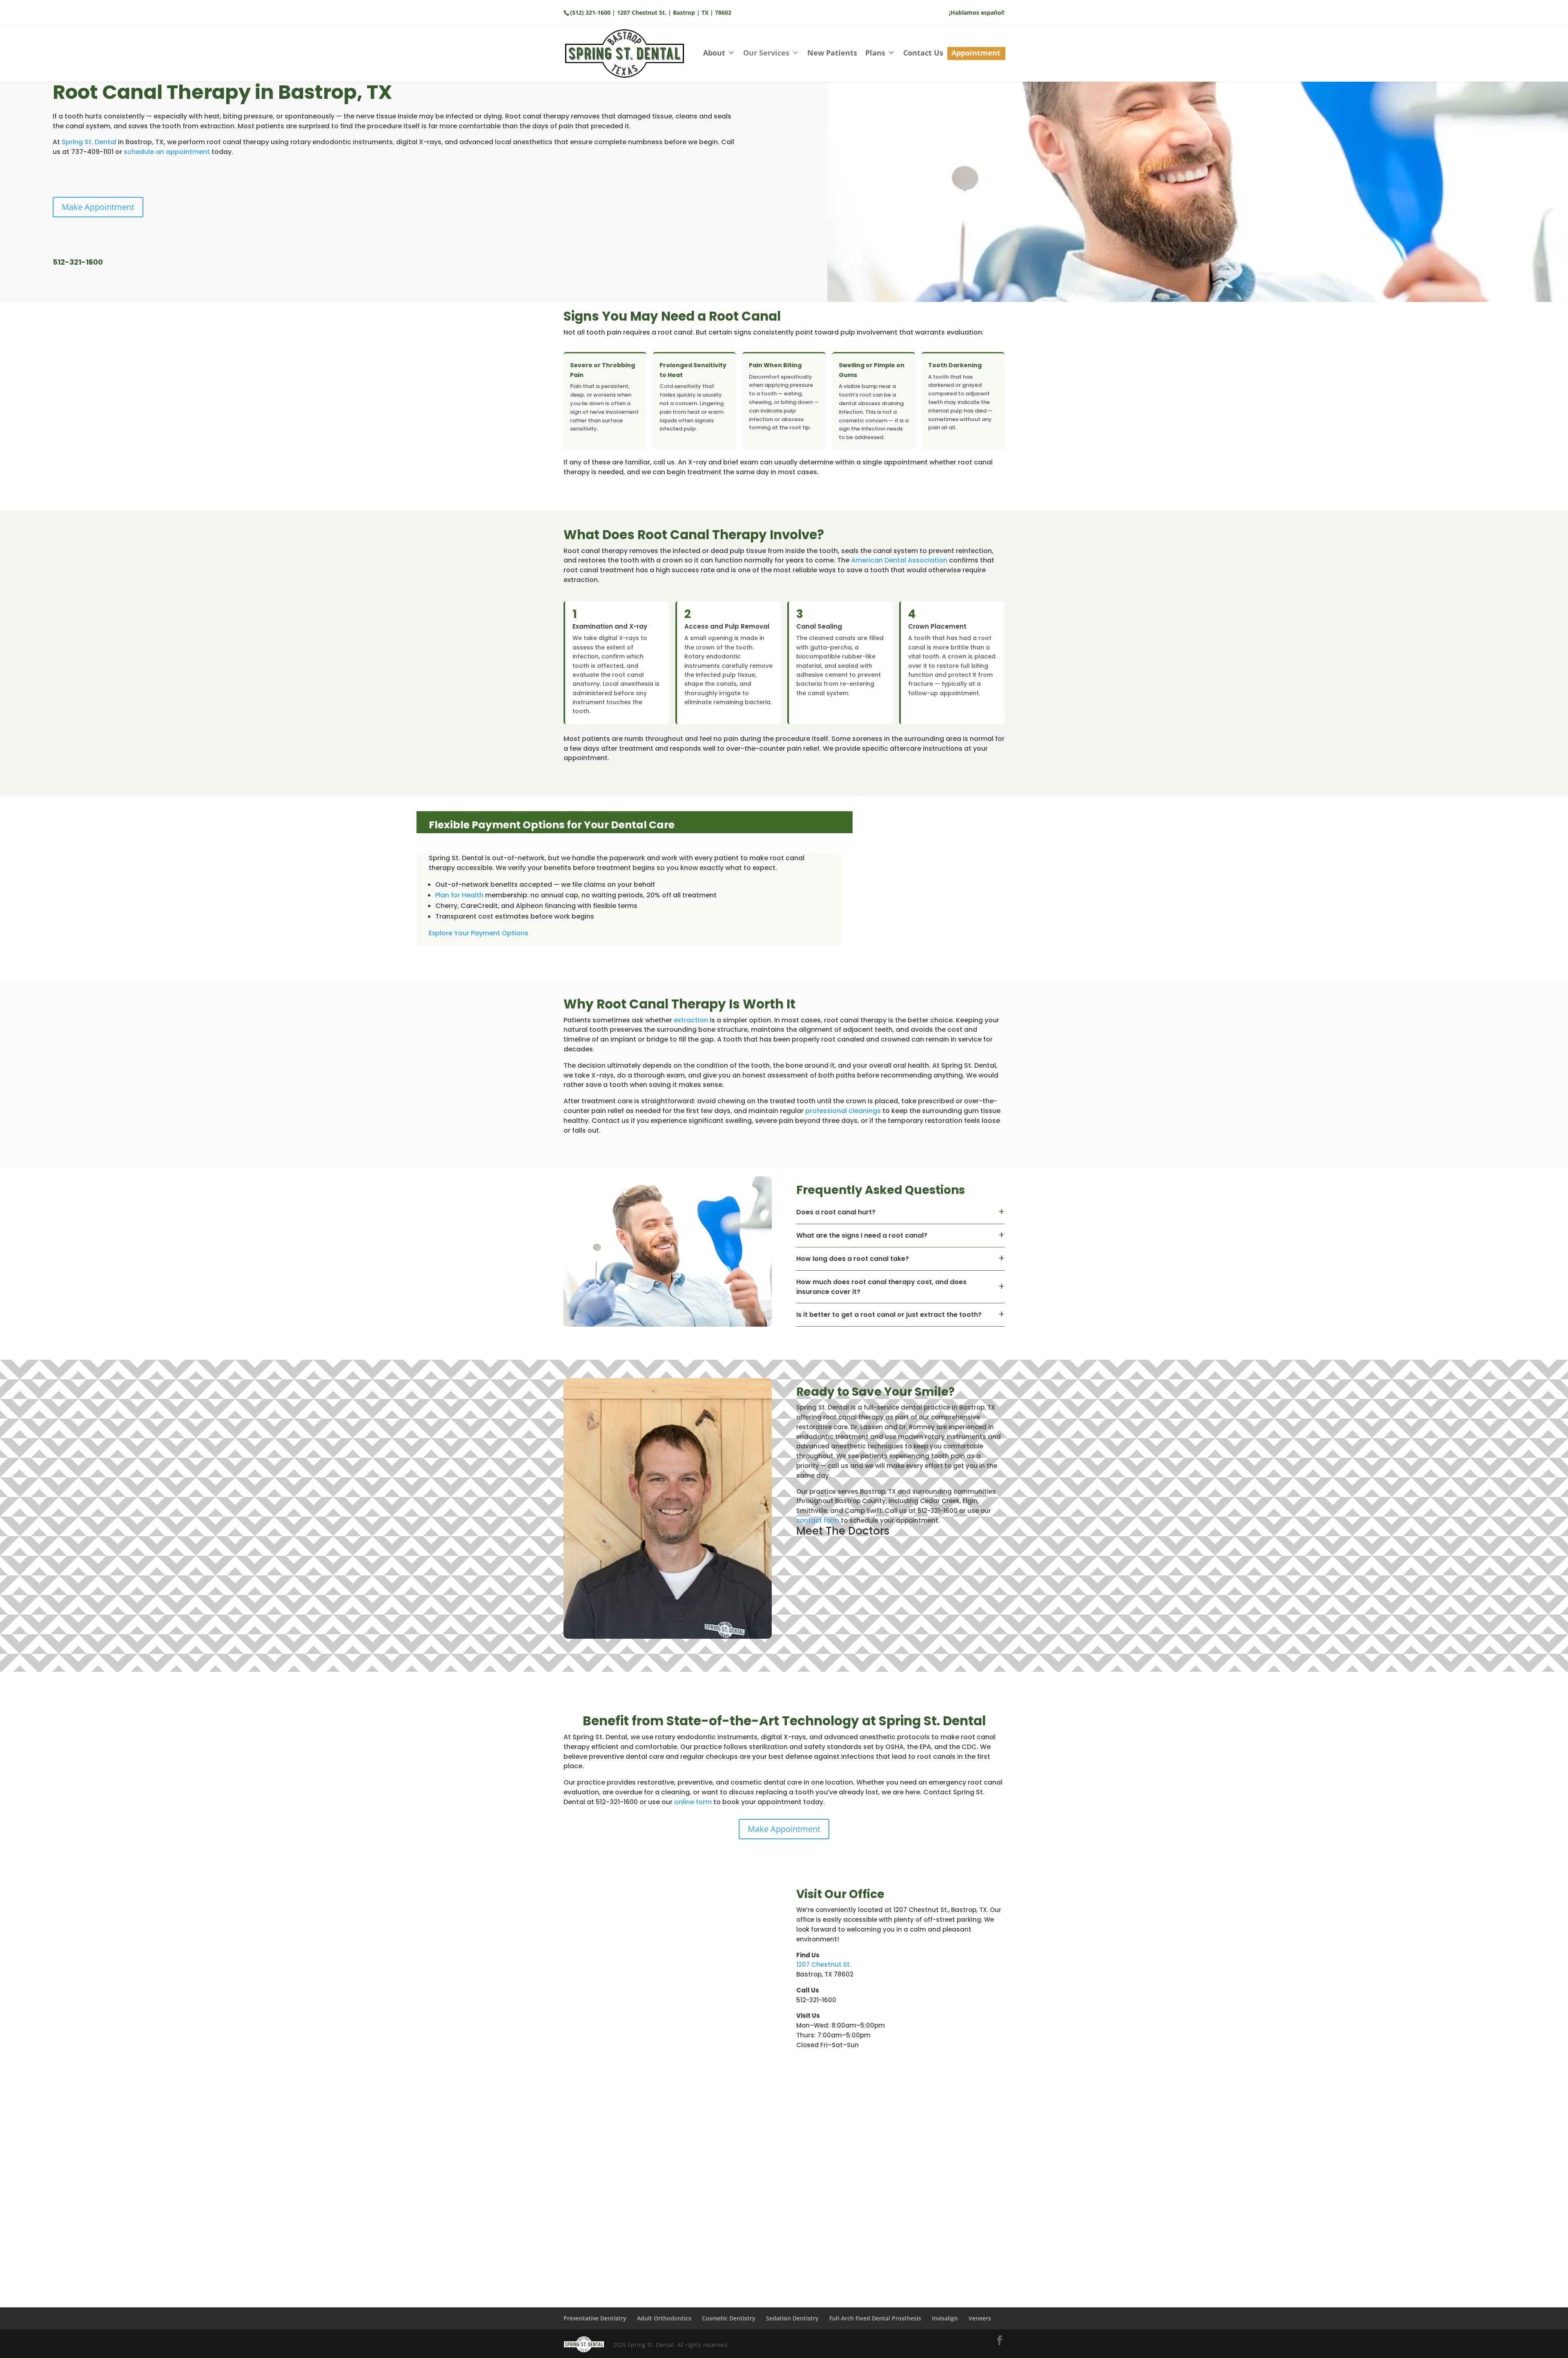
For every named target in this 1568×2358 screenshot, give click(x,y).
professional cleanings (843, 1111)
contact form (818, 1520)
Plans (875, 53)
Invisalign (945, 2318)
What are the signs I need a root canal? (862, 1235)
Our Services (766, 53)
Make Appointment (98, 207)
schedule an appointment (167, 152)
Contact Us (923, 53)
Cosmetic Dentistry (729, 2318)
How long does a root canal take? (853, 1259)
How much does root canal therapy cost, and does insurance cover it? (881, 1287)
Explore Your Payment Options (479, 933)
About (714, 53)
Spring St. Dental (89, 142)
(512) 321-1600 (590, 12)
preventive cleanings (924, 2161)
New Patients (832, 53)
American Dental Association (899, 560)
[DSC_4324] (668, 1636)
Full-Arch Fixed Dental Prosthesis (875, 2318)
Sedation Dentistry (792, 2318)
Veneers (980, 2318)
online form (693, 1802)
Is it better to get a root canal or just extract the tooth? (889, 1315)
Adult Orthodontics (664, 2318)
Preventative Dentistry (595, 2318)
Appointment (976, 53)
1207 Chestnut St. (824, 1964)
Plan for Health (459, 895)
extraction (691, 1020)
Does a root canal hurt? (836, 1212)
